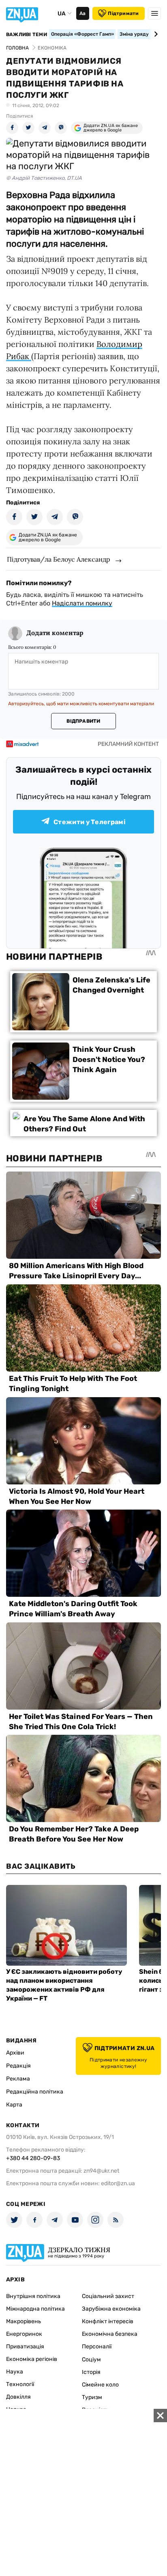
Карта (14, 2105)
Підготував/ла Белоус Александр (59, 559)
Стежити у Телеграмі (90, 822)
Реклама (18, 2079)
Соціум (91, 2360)
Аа (82, 13)
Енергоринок (24, 2334)
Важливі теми (27, 34)
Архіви (15, 2053)
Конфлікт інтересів (108, 2321)
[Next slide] (155, 34)
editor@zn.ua (118, 2183)
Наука (15, 2372)
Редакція (18, 2066)
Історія (91, 2372)
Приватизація (25, 2347)
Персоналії (97, 2347)
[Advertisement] (83, 2492)
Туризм (92, 2397)
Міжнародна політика (35, 2309)
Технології (20, 2384)
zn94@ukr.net (101, 2171)
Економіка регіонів (32, 2359)
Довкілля (18, 2397)
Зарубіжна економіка (111, 2309)
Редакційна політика (35, 2092)
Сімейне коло (100, 2385)
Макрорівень (24, 2321)
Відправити (83, 721)
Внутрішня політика (33, 2296)
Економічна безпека (110, 2334)
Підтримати (123, 13)
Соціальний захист (108, 2296)
